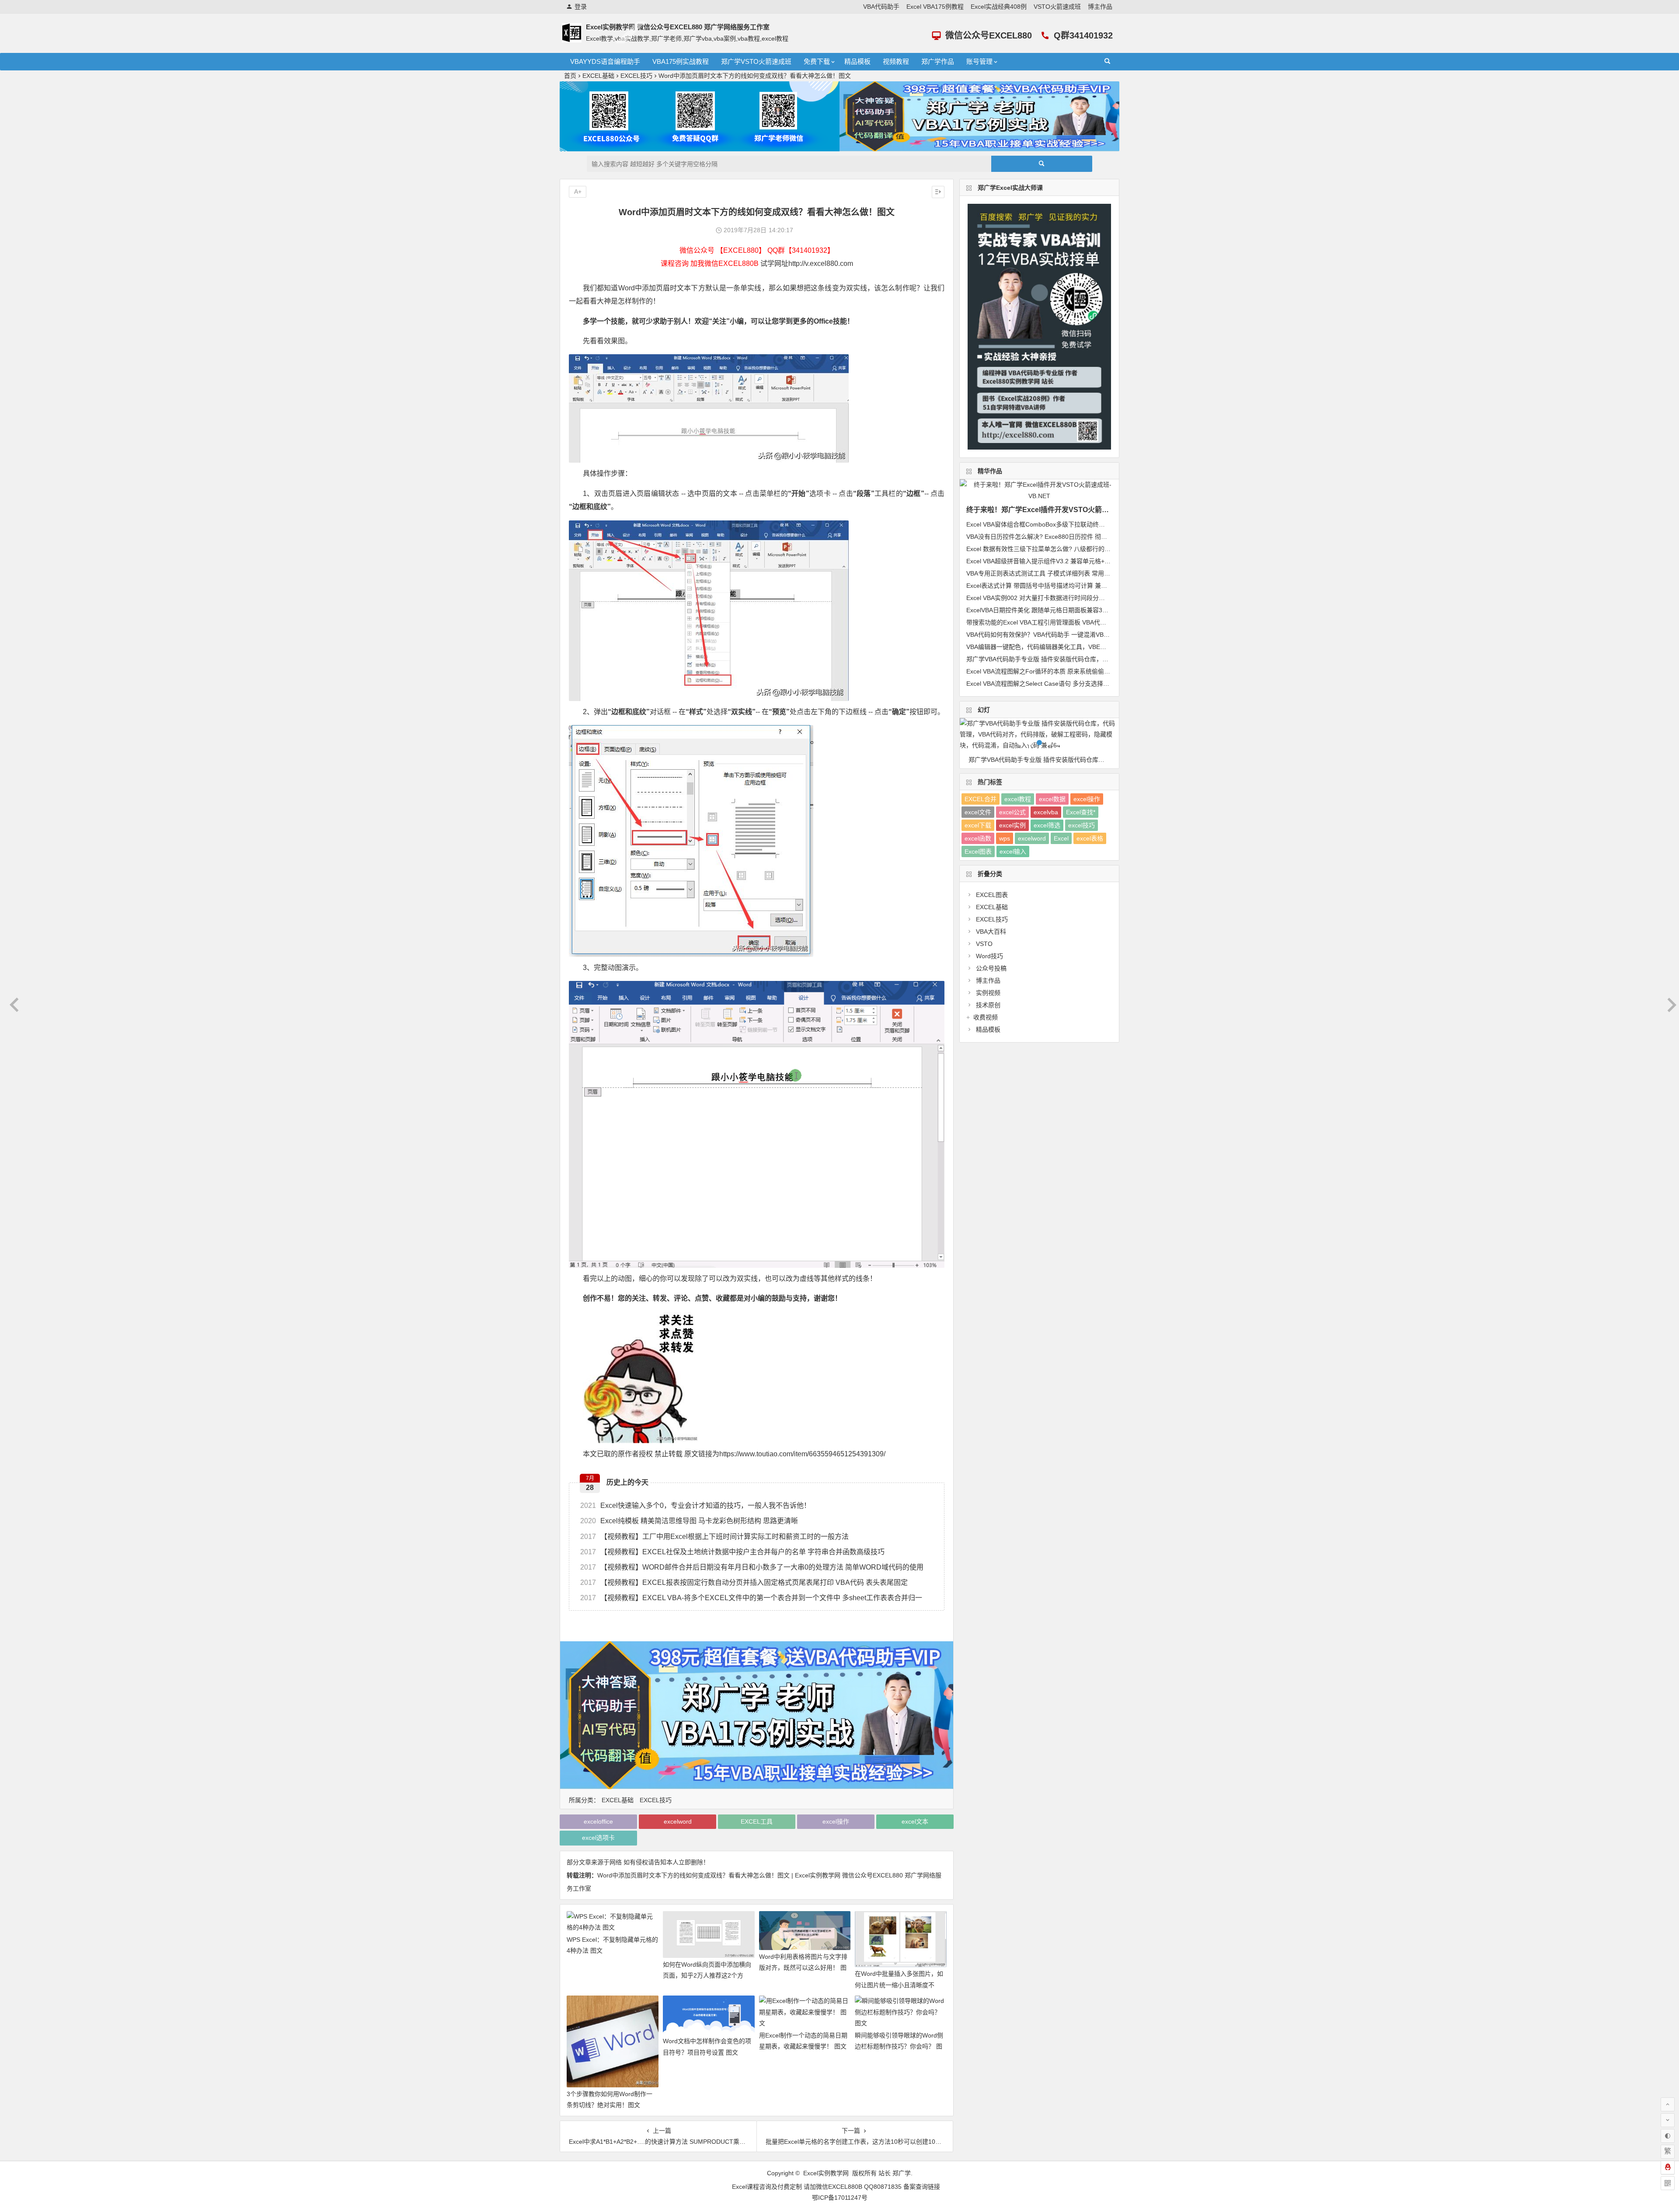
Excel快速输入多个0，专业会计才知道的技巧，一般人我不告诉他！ (695, 1505)
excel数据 (1052, 799)
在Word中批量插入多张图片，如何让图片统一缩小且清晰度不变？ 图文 (899, 1985)
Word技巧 (989, 956)
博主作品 (1100, 7)
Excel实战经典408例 (999, 7)
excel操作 (836, 1821)
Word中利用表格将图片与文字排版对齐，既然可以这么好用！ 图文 (803, 1968)
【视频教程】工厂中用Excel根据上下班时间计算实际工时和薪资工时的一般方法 (714, 1537)
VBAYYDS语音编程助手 (605, 61)
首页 (570, 76)
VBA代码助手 (881, 7)
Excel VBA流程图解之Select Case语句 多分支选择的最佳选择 (1050, 684)
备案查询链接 (922, 2187)
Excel (1061, 838)
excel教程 (1018, 799)
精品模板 (857, 61)
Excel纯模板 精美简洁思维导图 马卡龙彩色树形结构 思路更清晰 (689, 1521)
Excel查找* (1081, 812)
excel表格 (1090, 838)
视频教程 (896, 61)
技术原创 (988, 1005)
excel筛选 (1047, 825)
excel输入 (1013, 851)
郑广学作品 (938, 61)
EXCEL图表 (992, 895)
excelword (678, 1821)
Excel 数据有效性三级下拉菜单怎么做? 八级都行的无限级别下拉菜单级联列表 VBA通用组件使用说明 (1103, 549)
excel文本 (915, 1821)
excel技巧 (1082, 825)
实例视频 (988, 993)
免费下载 (817, 61)
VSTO (984, 944)
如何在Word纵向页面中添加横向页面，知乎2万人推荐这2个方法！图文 (707, 1975)
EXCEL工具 (757, 1821)
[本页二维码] (1668, 2183)
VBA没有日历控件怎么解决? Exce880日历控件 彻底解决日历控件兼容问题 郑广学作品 (1083, 537)
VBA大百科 (991, 932)
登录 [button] (581, 7)
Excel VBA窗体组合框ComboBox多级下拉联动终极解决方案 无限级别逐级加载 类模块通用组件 (1096, 524)
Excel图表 (978, 851)
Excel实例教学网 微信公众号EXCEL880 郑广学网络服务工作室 (678, 27)
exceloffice (598, 1821)
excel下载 (978, 825)
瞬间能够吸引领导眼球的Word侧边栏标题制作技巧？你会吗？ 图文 (899, 2046)
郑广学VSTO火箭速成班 (756, 61)
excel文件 (978, 812)
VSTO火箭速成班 (1057, 7)
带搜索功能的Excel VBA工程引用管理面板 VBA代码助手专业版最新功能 (1064, 622)
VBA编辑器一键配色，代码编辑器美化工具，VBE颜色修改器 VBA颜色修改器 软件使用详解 (1090, 647)
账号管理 (979, 61)
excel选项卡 (598, 1838)
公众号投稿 (991, 968)
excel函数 (978, 838)
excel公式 (1012, 812)
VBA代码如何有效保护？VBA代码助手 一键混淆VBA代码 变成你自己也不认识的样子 (1081, 635)
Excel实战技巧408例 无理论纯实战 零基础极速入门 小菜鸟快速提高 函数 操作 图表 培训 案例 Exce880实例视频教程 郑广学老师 (1044, 760)
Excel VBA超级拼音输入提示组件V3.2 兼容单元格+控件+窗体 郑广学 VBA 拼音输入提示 (1085, 561)
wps (1005, 838)
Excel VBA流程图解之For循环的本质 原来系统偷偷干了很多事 (1050, 671)
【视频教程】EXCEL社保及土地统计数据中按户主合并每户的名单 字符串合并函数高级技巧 (732, 1552)
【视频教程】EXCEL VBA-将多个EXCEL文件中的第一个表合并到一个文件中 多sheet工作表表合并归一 (751, 1598)
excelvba (1046, 812)
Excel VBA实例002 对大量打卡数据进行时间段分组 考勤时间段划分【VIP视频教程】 (1081, 598)
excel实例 (1012, 825)
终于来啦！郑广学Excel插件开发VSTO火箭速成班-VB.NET (1059, 510)
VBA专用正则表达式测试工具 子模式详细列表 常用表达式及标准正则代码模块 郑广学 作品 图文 (1096, 573)
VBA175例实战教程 (681, 61)
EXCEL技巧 (636, 76)
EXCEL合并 (981, 799)
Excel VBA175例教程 (935, 7)
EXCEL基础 (598, 76)
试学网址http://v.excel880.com (807, 263)
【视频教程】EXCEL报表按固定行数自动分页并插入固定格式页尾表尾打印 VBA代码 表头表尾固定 (744, 1582)
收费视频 (986, 1017)
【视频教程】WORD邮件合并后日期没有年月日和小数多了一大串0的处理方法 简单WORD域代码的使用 (752, 1567)
